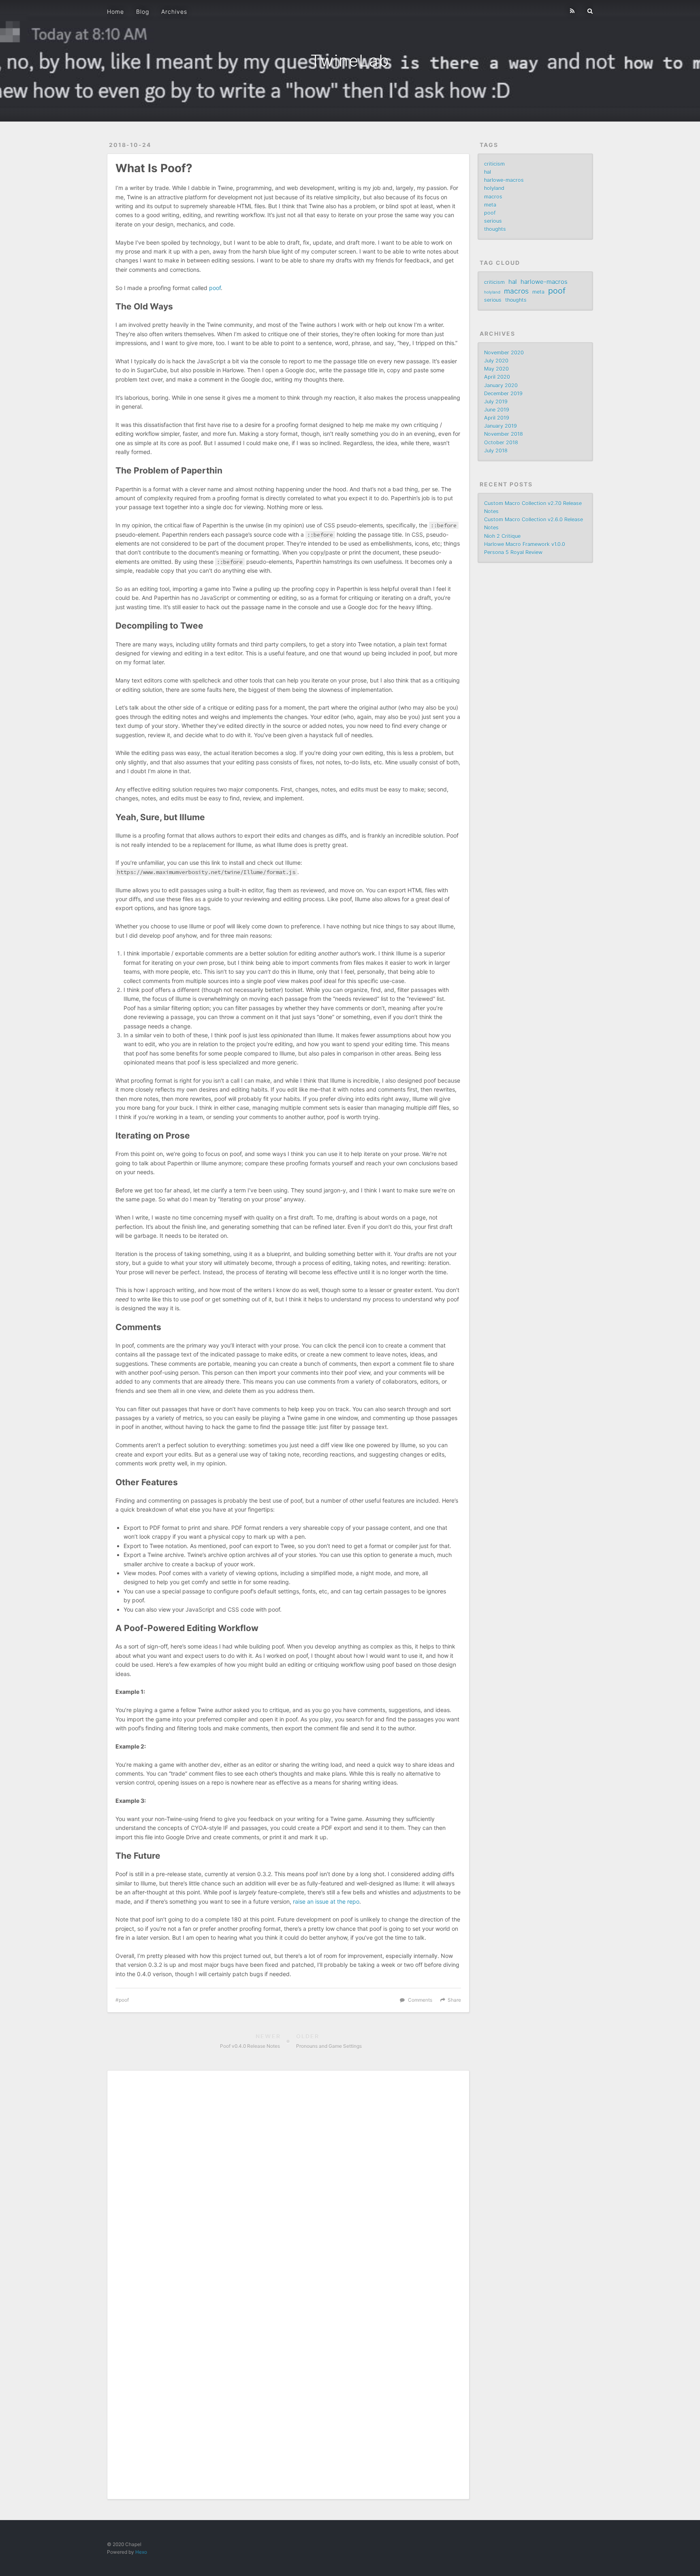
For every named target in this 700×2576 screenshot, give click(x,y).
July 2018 (496, 451)
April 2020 (497, 377)
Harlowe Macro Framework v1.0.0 (525, 544)
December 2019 (503, 393)
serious (493, 221)
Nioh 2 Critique (502, 536)
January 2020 (501, 385)
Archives (174, 12)
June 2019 (497, 410)
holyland (494, 188)
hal (488, 172)
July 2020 (496, 361)
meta (490, 205)
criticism (494, 164)
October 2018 (501, 442)
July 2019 (496, 402)
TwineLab (350, 61)
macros (493, 197)
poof (215, 288)
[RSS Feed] (572, 11)
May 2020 (496, 369)
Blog (143, 12)
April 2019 (497, 418)
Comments (420, 2000)
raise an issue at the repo (326, 1901)
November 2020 (504, 353)
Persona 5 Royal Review (513, 552)
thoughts (495, 229)
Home (115, 12)
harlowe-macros (504, 180)
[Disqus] (288, 2180)
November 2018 (504, 434)
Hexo (141, 2552)
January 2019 (500, 426)
